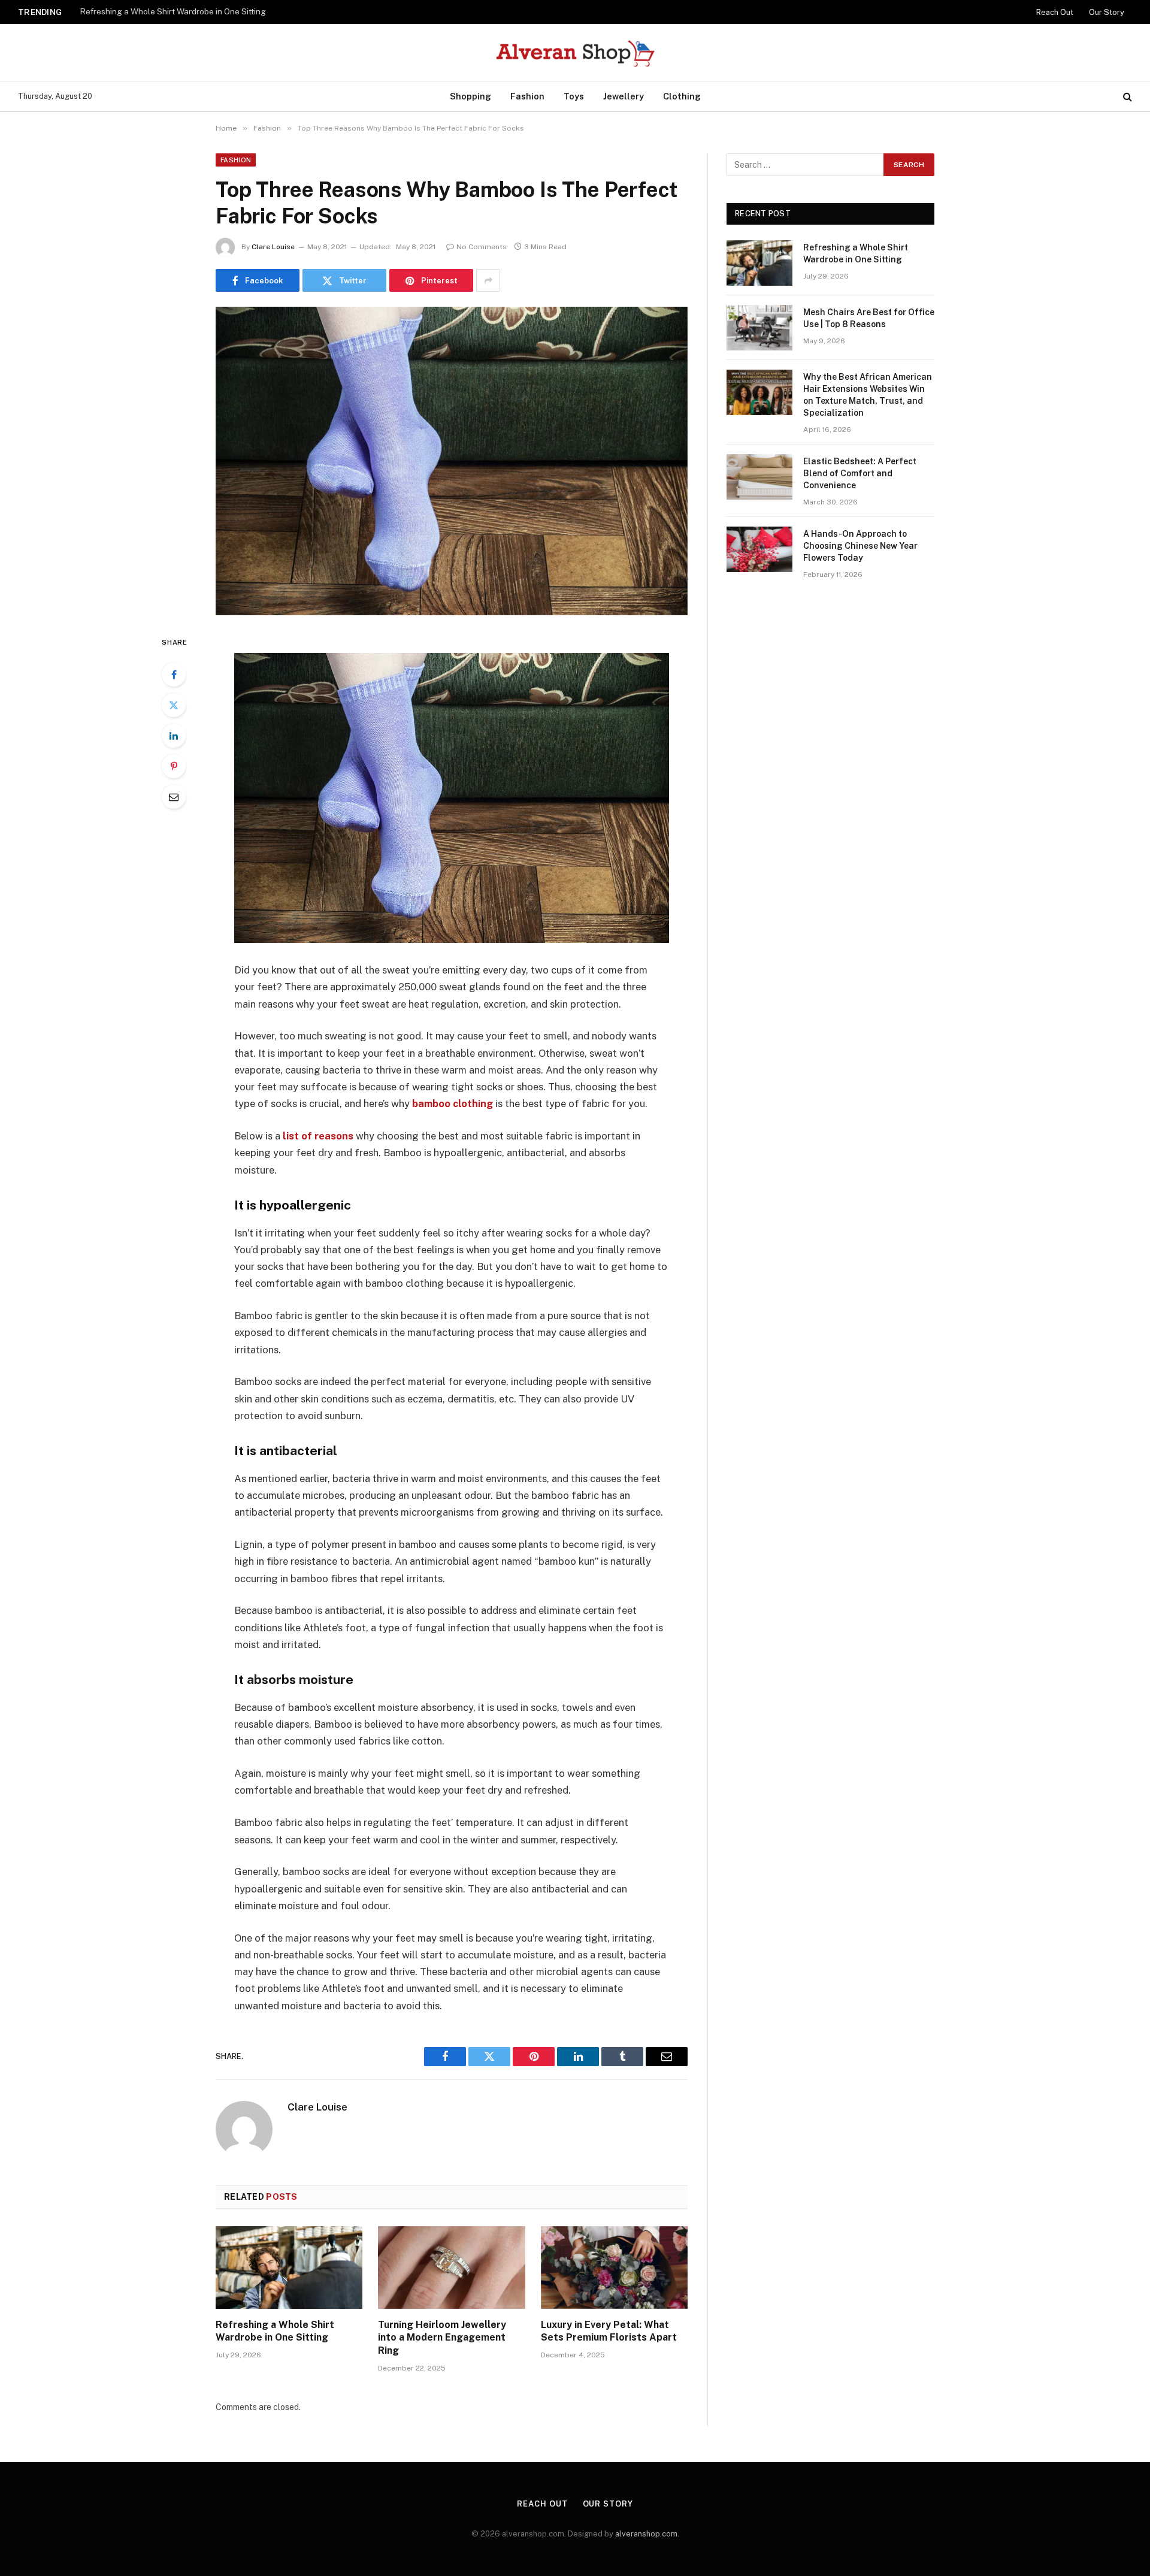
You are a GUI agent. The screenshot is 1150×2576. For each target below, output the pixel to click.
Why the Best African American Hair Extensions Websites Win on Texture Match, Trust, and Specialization (868, 395)
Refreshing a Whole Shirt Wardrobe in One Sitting (275, 2331)
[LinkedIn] (174, 736)
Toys (574, 96)
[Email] (174, 797)
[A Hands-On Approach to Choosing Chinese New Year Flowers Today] (759, 549)
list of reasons (318, 1136)
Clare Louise (273, 247)
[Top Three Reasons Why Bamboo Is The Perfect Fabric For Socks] (452, 461)
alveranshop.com (646, 2534)
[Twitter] (174, 705)
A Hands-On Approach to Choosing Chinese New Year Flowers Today (860, 546)
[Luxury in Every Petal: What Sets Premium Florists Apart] (614, 2267)
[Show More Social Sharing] (488, 280)
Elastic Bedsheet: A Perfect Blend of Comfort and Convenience (860, 473)
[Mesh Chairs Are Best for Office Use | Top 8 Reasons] (759, 328)
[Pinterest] (174, 766)
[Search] (1126, 97)
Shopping (470, 96)
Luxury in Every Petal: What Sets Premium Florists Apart (609, 2331)
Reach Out (1055, 12)
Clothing (682, 96)
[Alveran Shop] (575, 53)
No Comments (482, 247)
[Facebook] (174, 675)
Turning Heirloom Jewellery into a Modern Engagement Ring (442, 2338)
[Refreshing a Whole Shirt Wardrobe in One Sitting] (289, 2267)
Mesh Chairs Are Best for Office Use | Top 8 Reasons (180, 11)
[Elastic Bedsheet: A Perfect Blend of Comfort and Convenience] (759, 477)
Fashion (527, 96)
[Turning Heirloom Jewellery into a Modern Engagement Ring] (451, 2267)
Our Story (1107, 12)
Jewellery (624, 96)
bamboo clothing (453, 1103)
